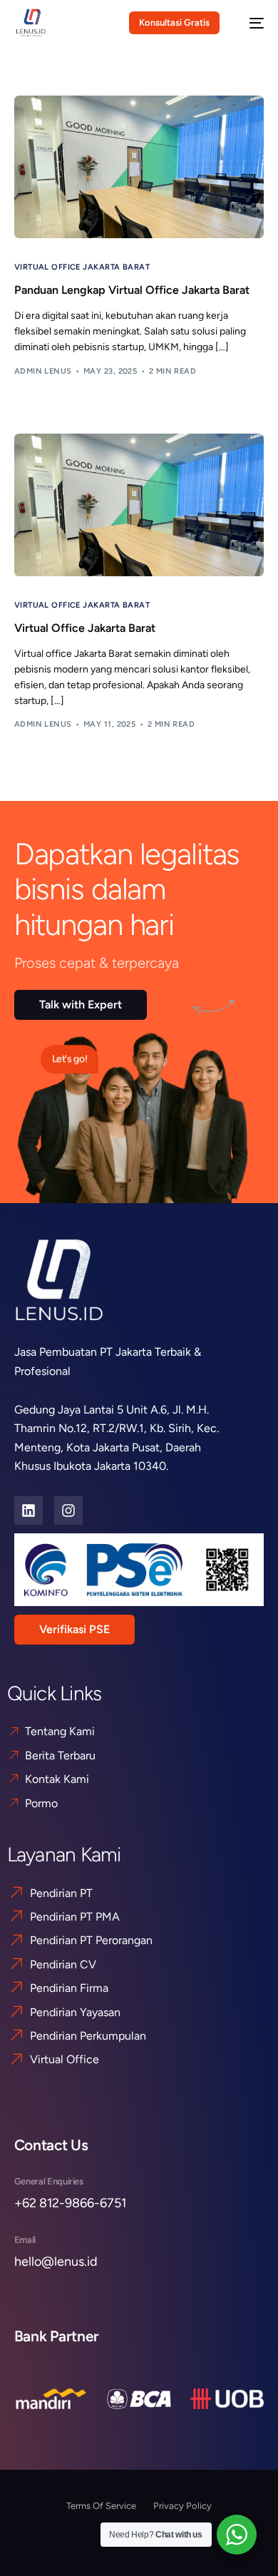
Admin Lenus (43, 371)
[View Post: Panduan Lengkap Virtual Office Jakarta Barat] (139, 167)
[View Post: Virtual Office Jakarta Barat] (139, 505)
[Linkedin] (29, 1511)
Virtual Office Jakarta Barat (82, 267)
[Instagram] (68, 1511)
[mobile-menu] (249, 23)
